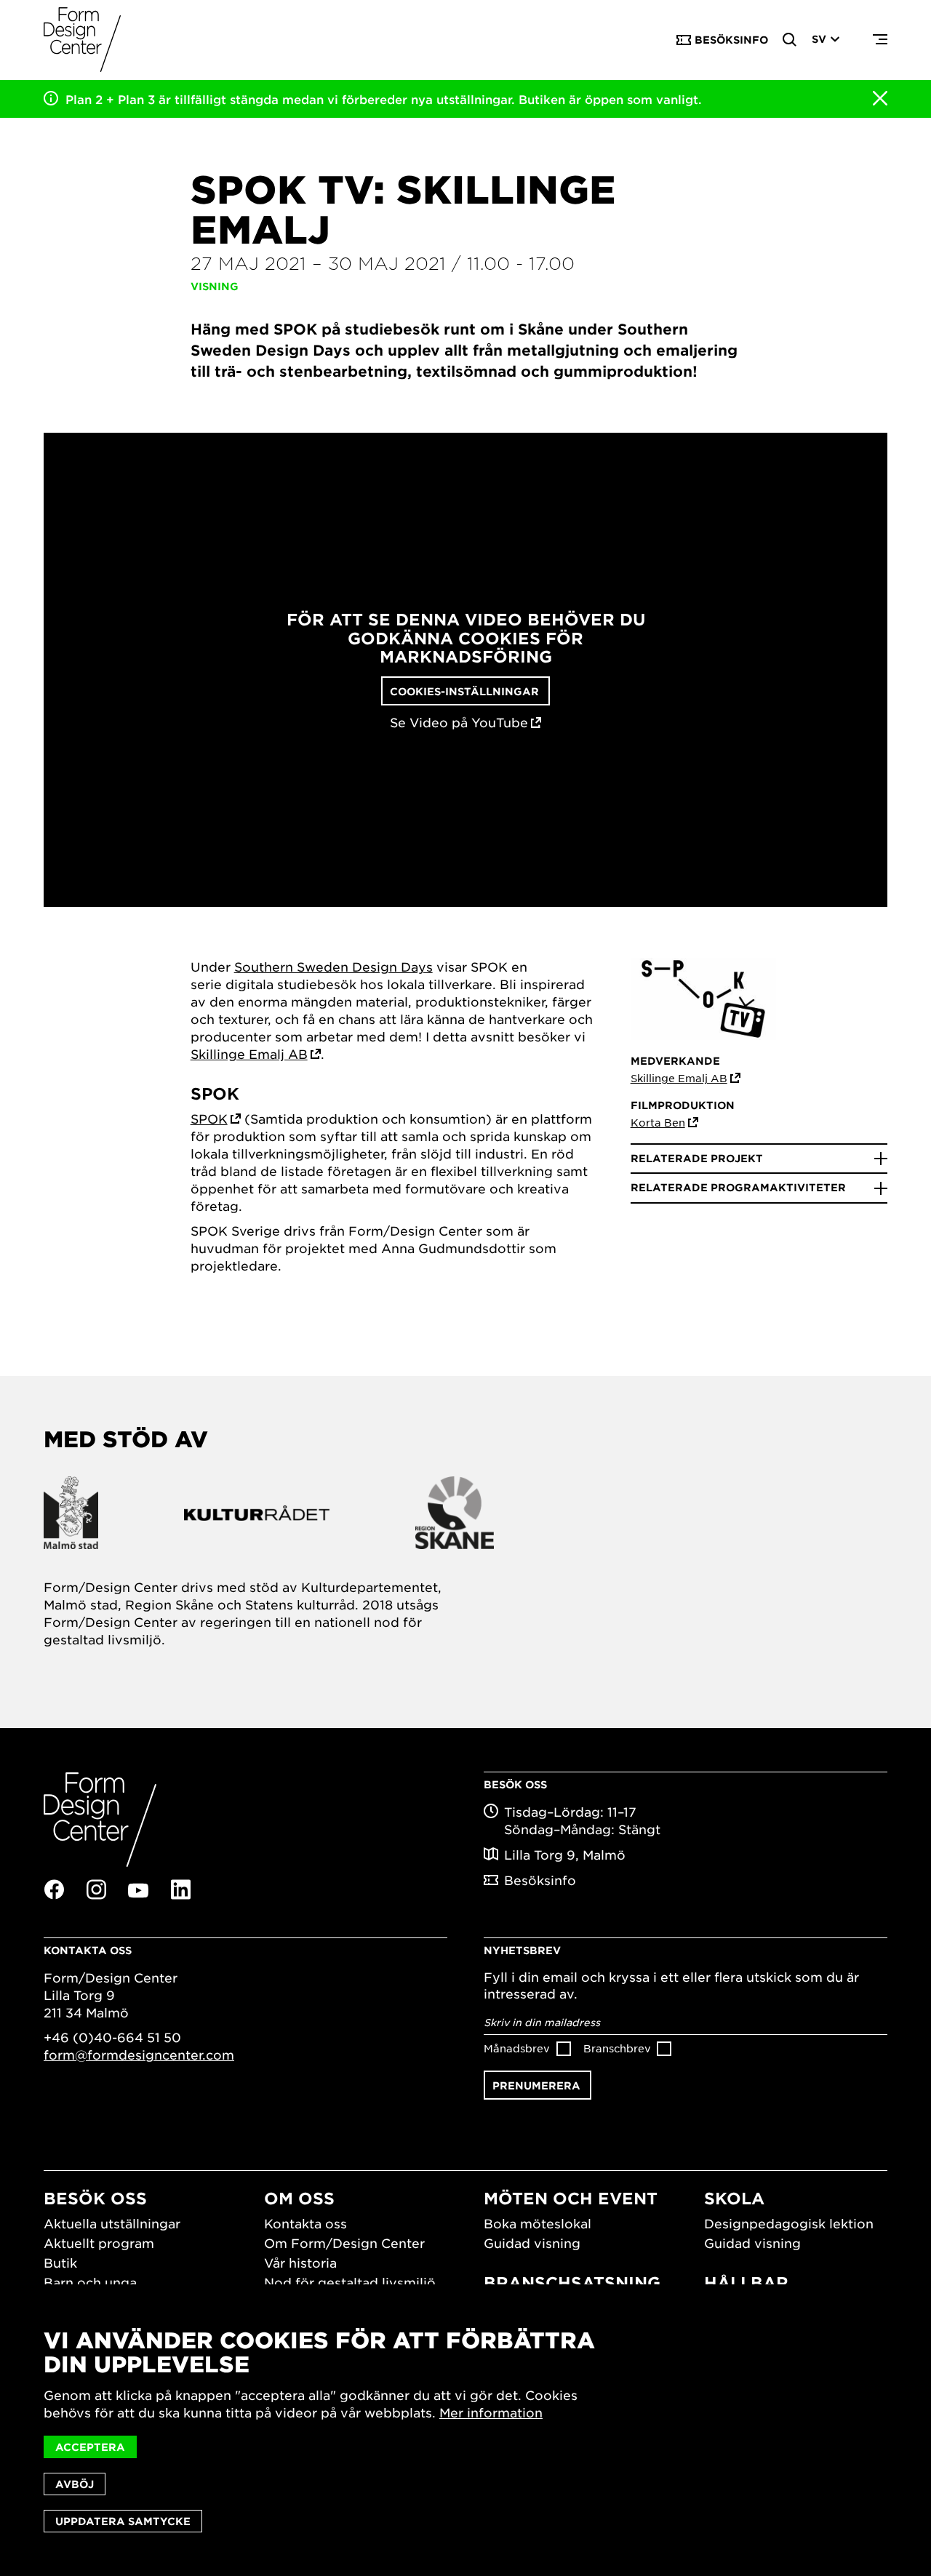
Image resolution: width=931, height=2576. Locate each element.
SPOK (209, 1119)
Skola (734, 2198)
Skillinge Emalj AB (249, 1054)
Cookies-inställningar (464, 691)
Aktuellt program (99, 2243)
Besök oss (95, 2198)
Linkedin (180, 1889)
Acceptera (90, 2447)
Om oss (299, 2198)
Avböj (75, 2484)
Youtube (138, 1890)
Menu (880, 40)
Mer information (491, 2412)
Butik (60, 2263)
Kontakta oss (305, 2223)
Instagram (96, 1889)
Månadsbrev (517, 2048)
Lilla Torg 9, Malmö (565, 1855)
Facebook (54, 1889)
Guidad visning (532, 2243)
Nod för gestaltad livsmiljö (350, 2282)
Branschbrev (617, 2048)
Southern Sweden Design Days (333, 967)
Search (790, 40)
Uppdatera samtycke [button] (123, 2521)
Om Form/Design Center (344, 2243)
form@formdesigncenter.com (139, 2055)
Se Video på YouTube (459, 723)
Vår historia (300, 2263)
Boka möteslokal (538, 2223)
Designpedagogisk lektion (789, 2223)
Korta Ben (658, 1122)
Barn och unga (90, 2282)
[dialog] (465, 2430)
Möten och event (571, 2198)
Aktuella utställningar (112, 2223)
